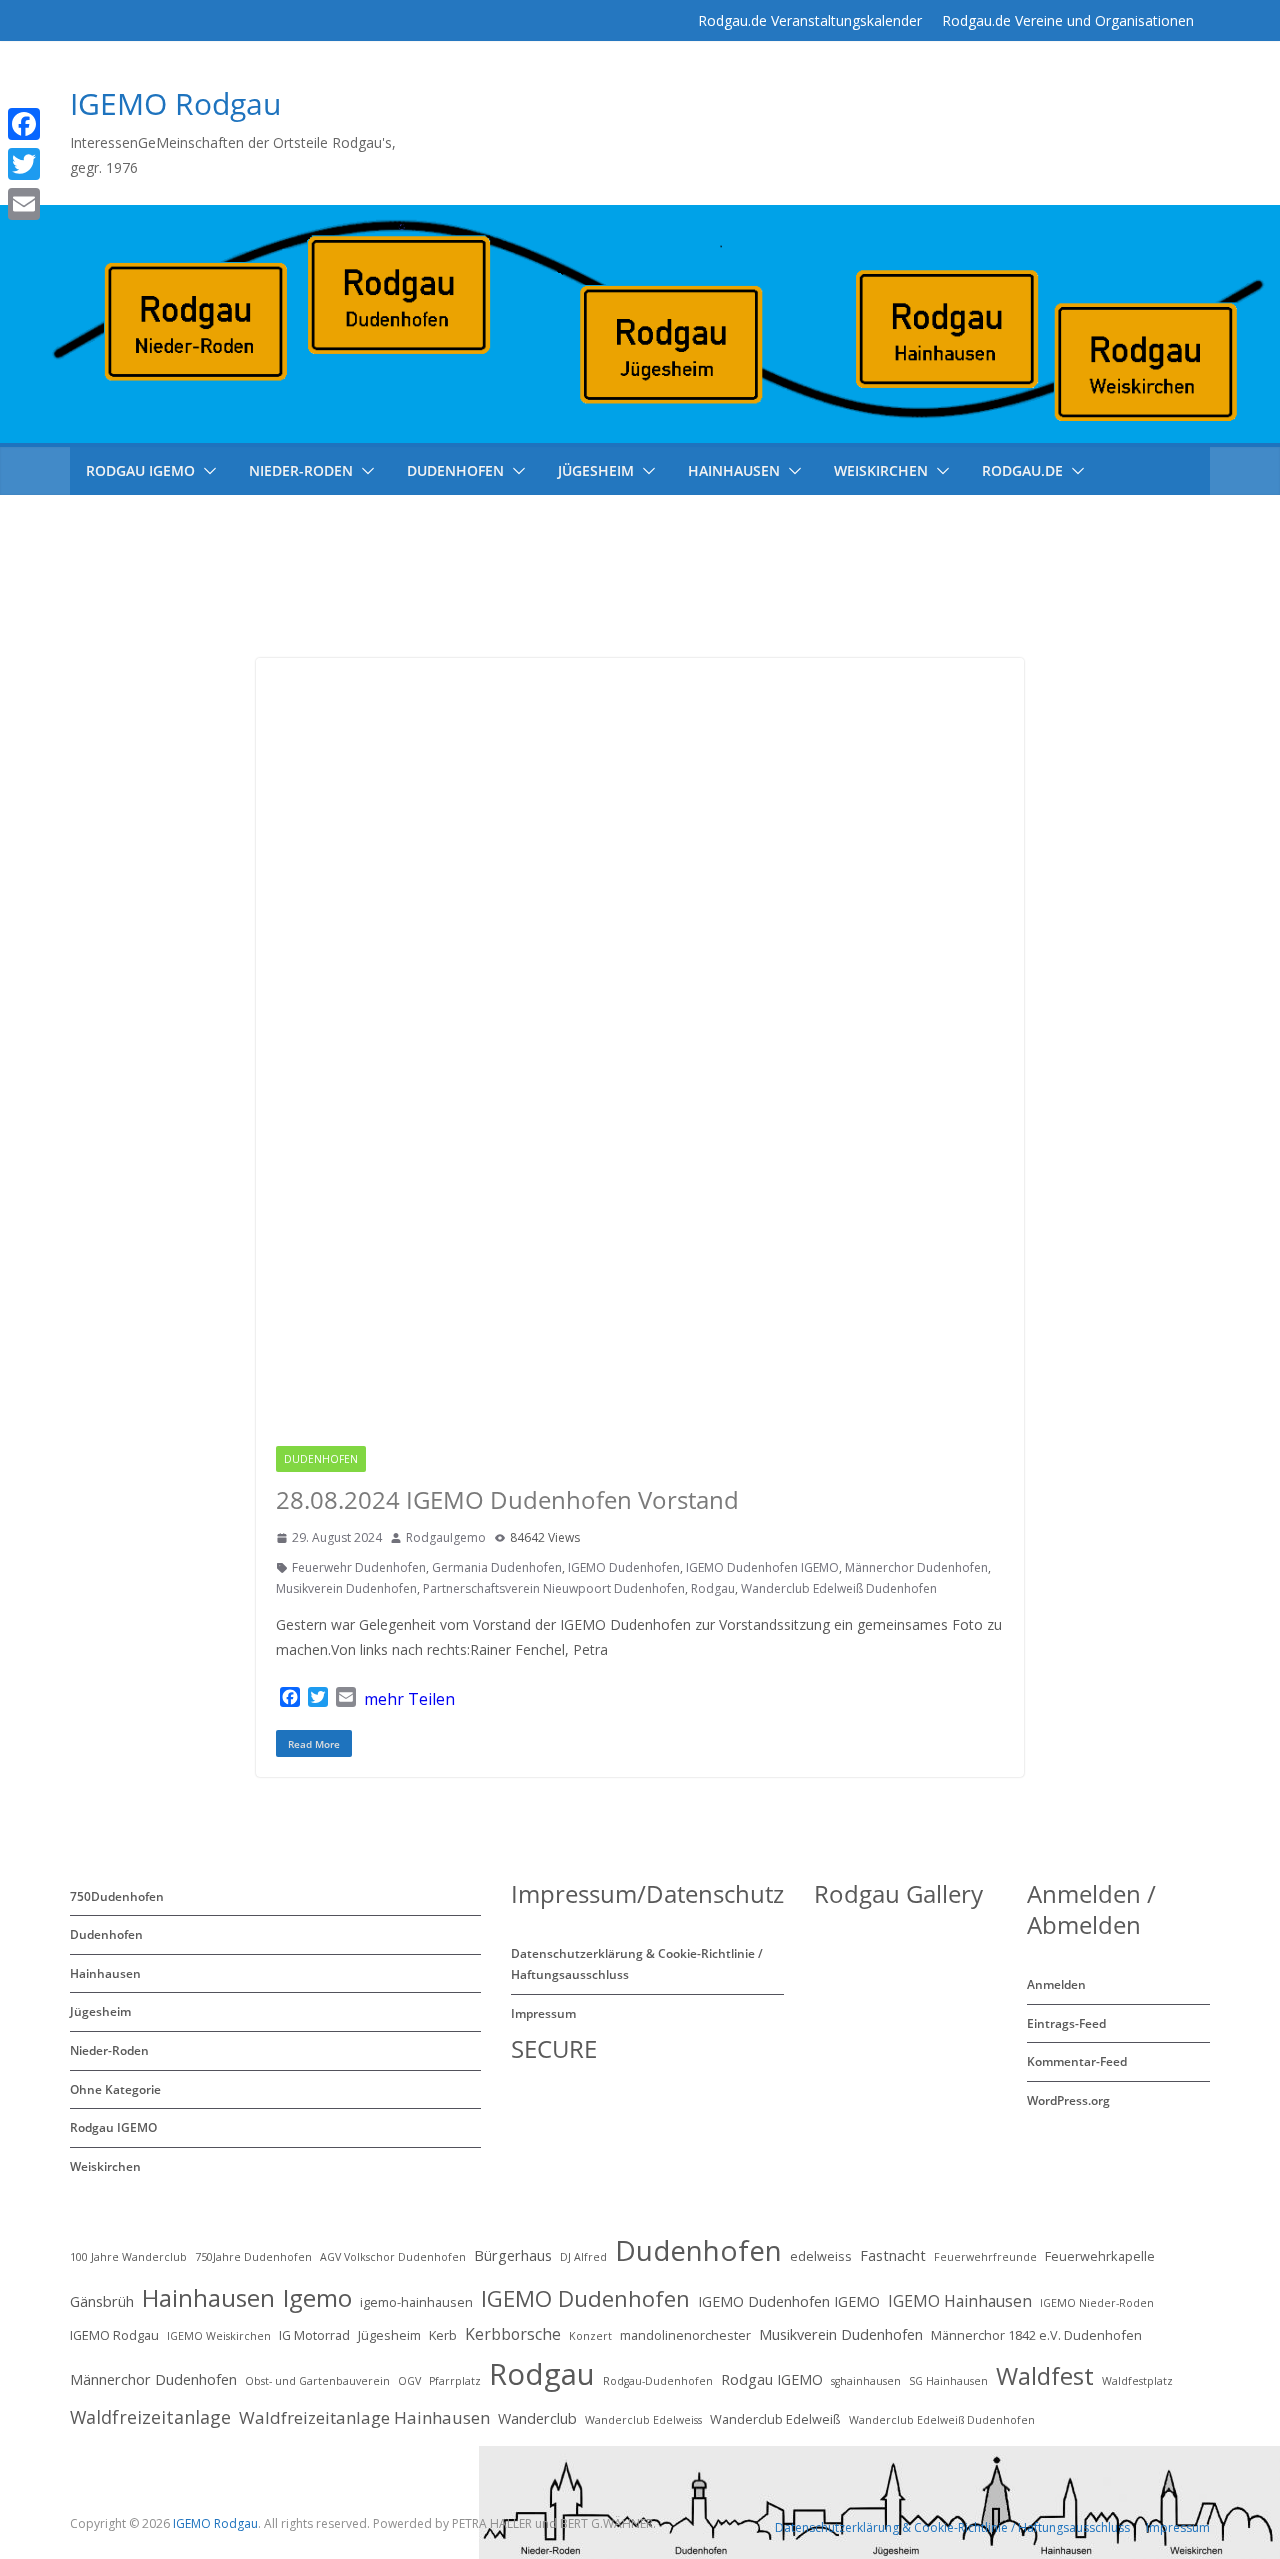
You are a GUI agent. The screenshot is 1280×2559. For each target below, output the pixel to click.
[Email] (53, 204)
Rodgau (713, 1588)
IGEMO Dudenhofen (624, 1567)
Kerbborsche (513, 2334)
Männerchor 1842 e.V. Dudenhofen (1036, 2335)
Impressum (543, 2013)
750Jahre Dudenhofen (253, 2257)
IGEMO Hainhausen (960, 2301)
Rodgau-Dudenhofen (658, 2381)
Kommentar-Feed (1077, 2061)
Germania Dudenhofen (497, 1567)
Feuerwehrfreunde (985, 2257)
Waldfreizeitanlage (150, 2417)
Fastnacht (893, 2255)
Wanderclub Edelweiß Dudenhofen (839, 1588)
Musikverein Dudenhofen (346, 1588)
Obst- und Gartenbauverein (317, 2381)
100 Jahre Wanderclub (128, 2257)
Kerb (443, 2335)
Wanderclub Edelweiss (643, 2420)
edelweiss (821, 2256)
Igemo (317, 2297)
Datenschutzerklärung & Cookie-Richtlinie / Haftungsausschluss (952, 2527)
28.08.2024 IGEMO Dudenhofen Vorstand (507, 1499)
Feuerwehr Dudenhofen (359, 1567)
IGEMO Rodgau (175, 103)
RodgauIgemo (446, 1537)
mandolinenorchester (685, 2335)
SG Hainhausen (948, 2381)
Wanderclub (537, 2418)
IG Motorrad (314, 2335)
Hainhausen (734, 470)
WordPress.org (1068, 2100)
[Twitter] (53, 164)
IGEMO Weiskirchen (219, 2336)
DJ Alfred (583, 2257)
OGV (409, 2381)
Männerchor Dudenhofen (916, 1567)
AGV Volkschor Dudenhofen (393, 2257)
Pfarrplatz (455, 2381)
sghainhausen (866, 2381)
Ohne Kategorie (115, 2089)
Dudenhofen (455, 470)
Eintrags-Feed (1066, 2023)
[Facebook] (53, 124)
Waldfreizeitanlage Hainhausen (364, 2417)
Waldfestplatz (1137, 2381)
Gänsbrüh (102, 2301)
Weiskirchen (881, 470)
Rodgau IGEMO (426, 1459)
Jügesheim (596, 470)
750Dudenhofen (117, 1896)
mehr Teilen (409, 1699)
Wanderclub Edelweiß (775, 2419)
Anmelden (1056, 1984)
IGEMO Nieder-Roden (1097, 2303)
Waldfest (1045, 2375)
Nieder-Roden (301, 470)
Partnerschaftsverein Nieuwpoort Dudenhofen (554, 1588)
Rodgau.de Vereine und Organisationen (1068, 20)
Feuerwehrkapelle (1100, 2256)
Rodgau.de (1022, 470)
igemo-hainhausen (416, 2302)
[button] (206, 471)
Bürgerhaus (513, 2255)
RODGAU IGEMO (140, 470)
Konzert (590, 2336)
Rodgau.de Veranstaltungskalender (810, 20)
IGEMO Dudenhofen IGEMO (762, 1567)
